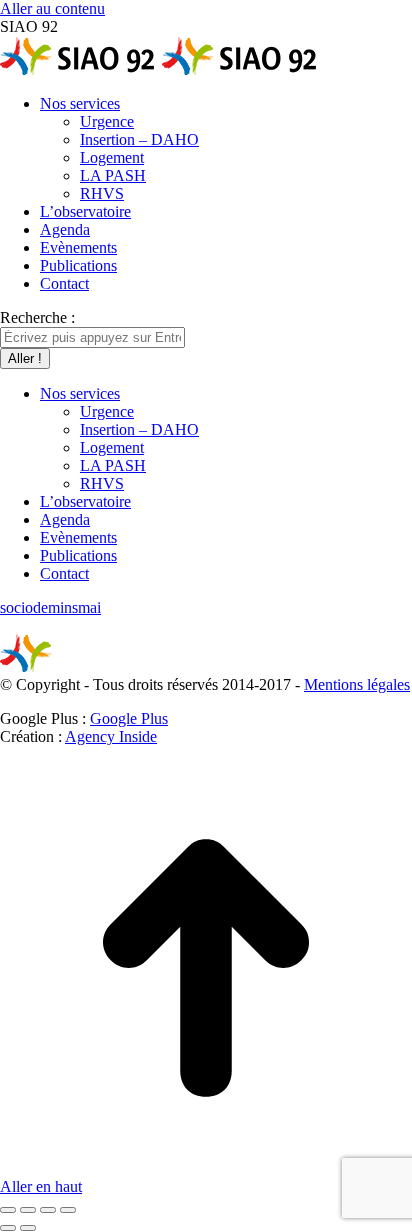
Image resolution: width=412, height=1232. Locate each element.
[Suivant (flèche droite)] (28, 1228)
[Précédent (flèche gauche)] (8, 1228)
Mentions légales (357, 684)
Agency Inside (111, 736)
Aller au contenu (52, 8)
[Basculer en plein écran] (48, 1210)
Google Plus (129, 718)
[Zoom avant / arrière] (68, 1210)
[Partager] (28, 1210)
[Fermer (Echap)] (8, 1210)
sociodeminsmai (50, 607)
